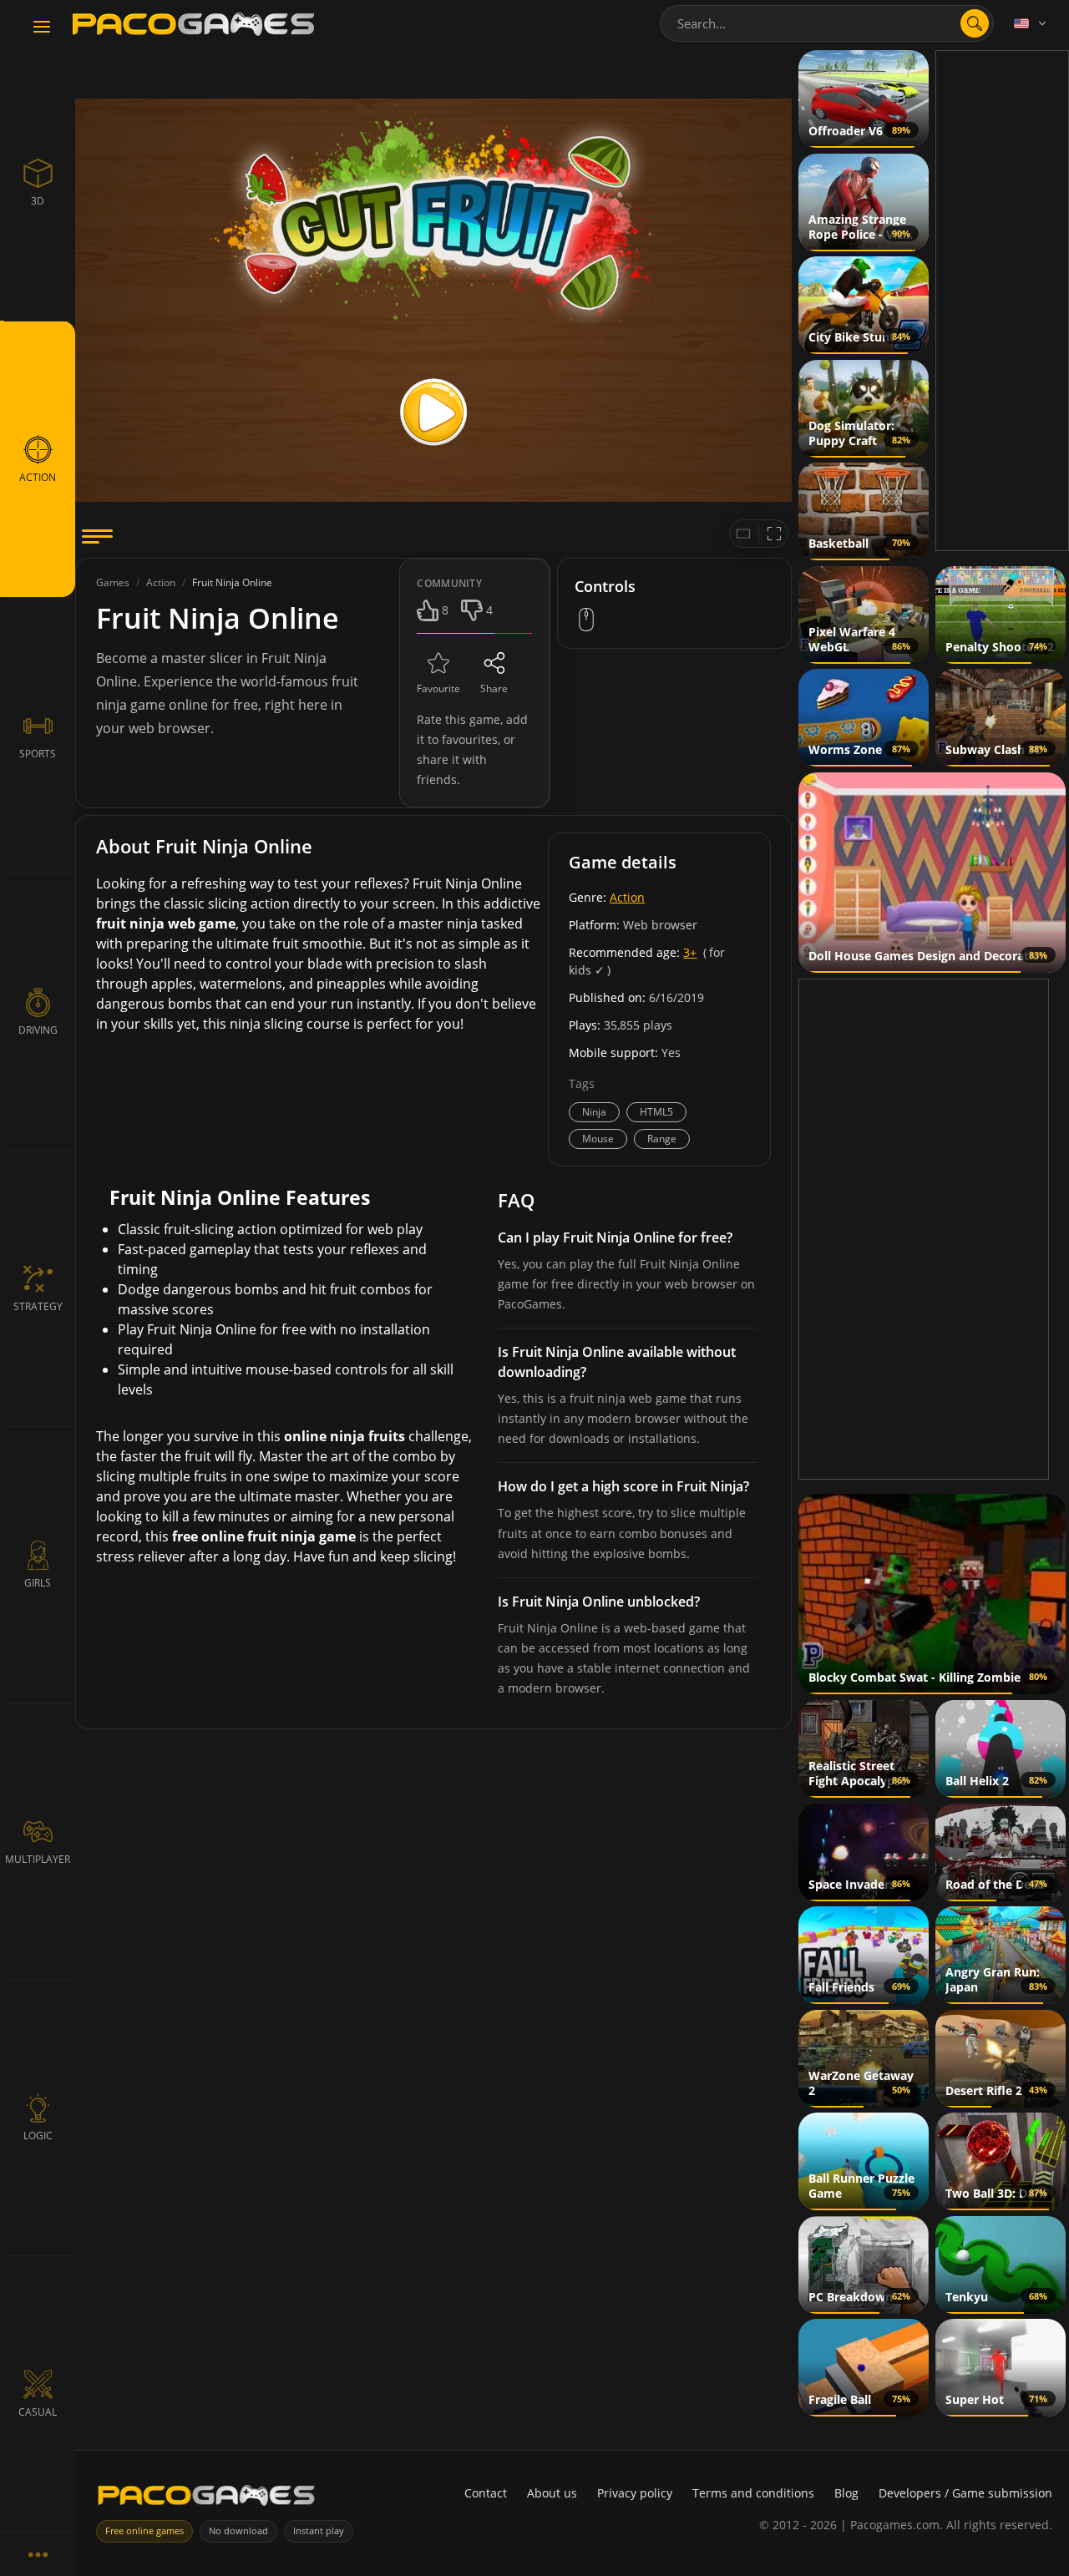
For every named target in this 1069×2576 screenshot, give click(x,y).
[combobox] (827, 23)
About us (552, 2493)
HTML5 (656, 1112)
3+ (690, 952)
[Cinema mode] (743, 534)
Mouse (598, 1139)
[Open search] (975, 23)
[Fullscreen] (774, 534)
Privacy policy (635, 2493)
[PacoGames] (206, 2499)
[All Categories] (38, 2554)
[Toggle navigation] (42, 28)
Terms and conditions (753, 2493)
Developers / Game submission (965, 2493)
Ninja (594, 1112)
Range (662, 1139)
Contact (486, 2493)
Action (627, 897)
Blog (846, 2493)
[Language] (1031, 23)
